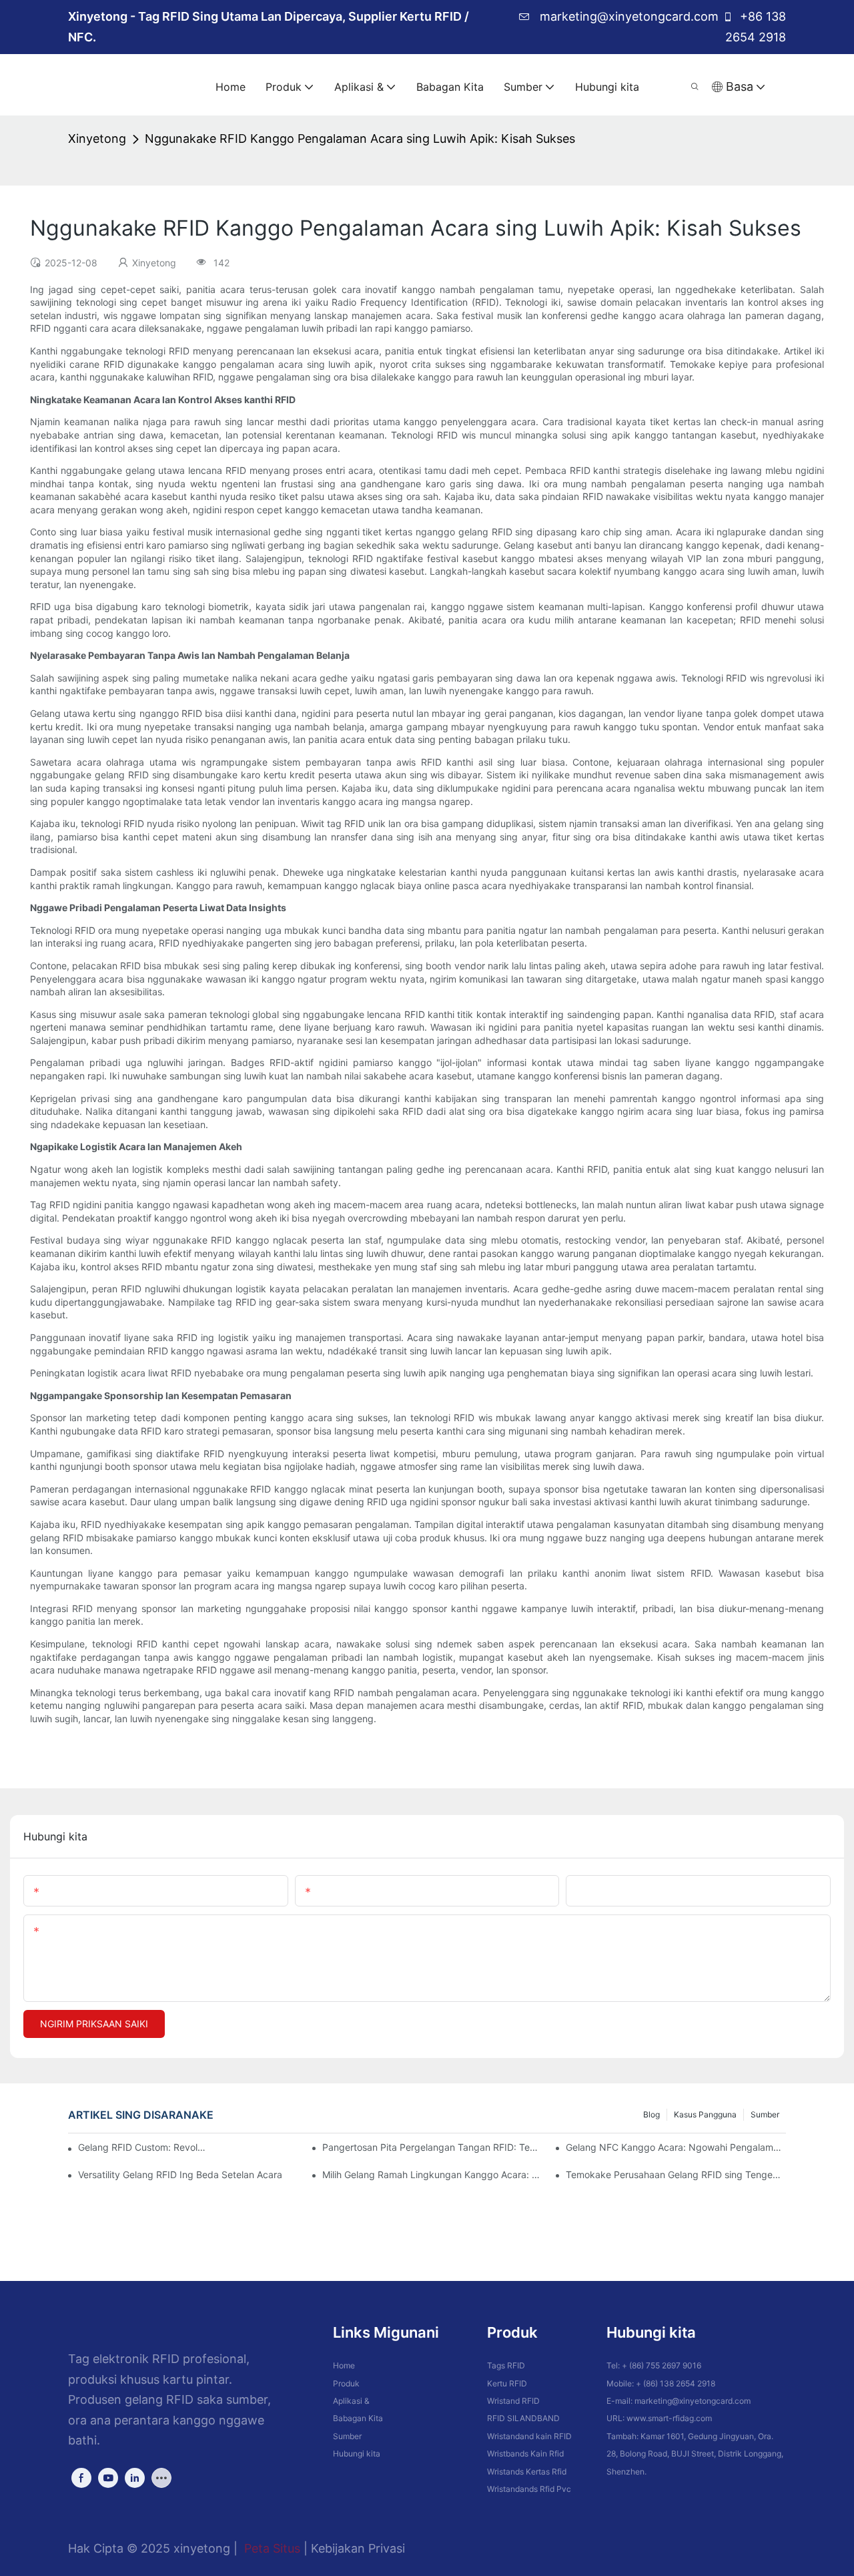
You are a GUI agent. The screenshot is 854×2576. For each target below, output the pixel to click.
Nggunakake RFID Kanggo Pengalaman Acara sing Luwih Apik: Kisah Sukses (360, 139)
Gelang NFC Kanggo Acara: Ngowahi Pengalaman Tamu (676, 2147)
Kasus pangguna (705, 2114)
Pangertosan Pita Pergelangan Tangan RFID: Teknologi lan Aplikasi (432, 2147)
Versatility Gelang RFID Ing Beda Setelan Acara (180, 2174)
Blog (652, 2114)
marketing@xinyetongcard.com (627, 16)
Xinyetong (97, 139)
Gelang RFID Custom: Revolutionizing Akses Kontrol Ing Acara (142, 2147)
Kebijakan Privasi (358, 2548)
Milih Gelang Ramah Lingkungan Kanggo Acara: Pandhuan (432, 2174)
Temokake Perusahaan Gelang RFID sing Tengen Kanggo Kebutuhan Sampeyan (676, 2174)
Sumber (765, 2114)
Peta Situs (272, 2548)
